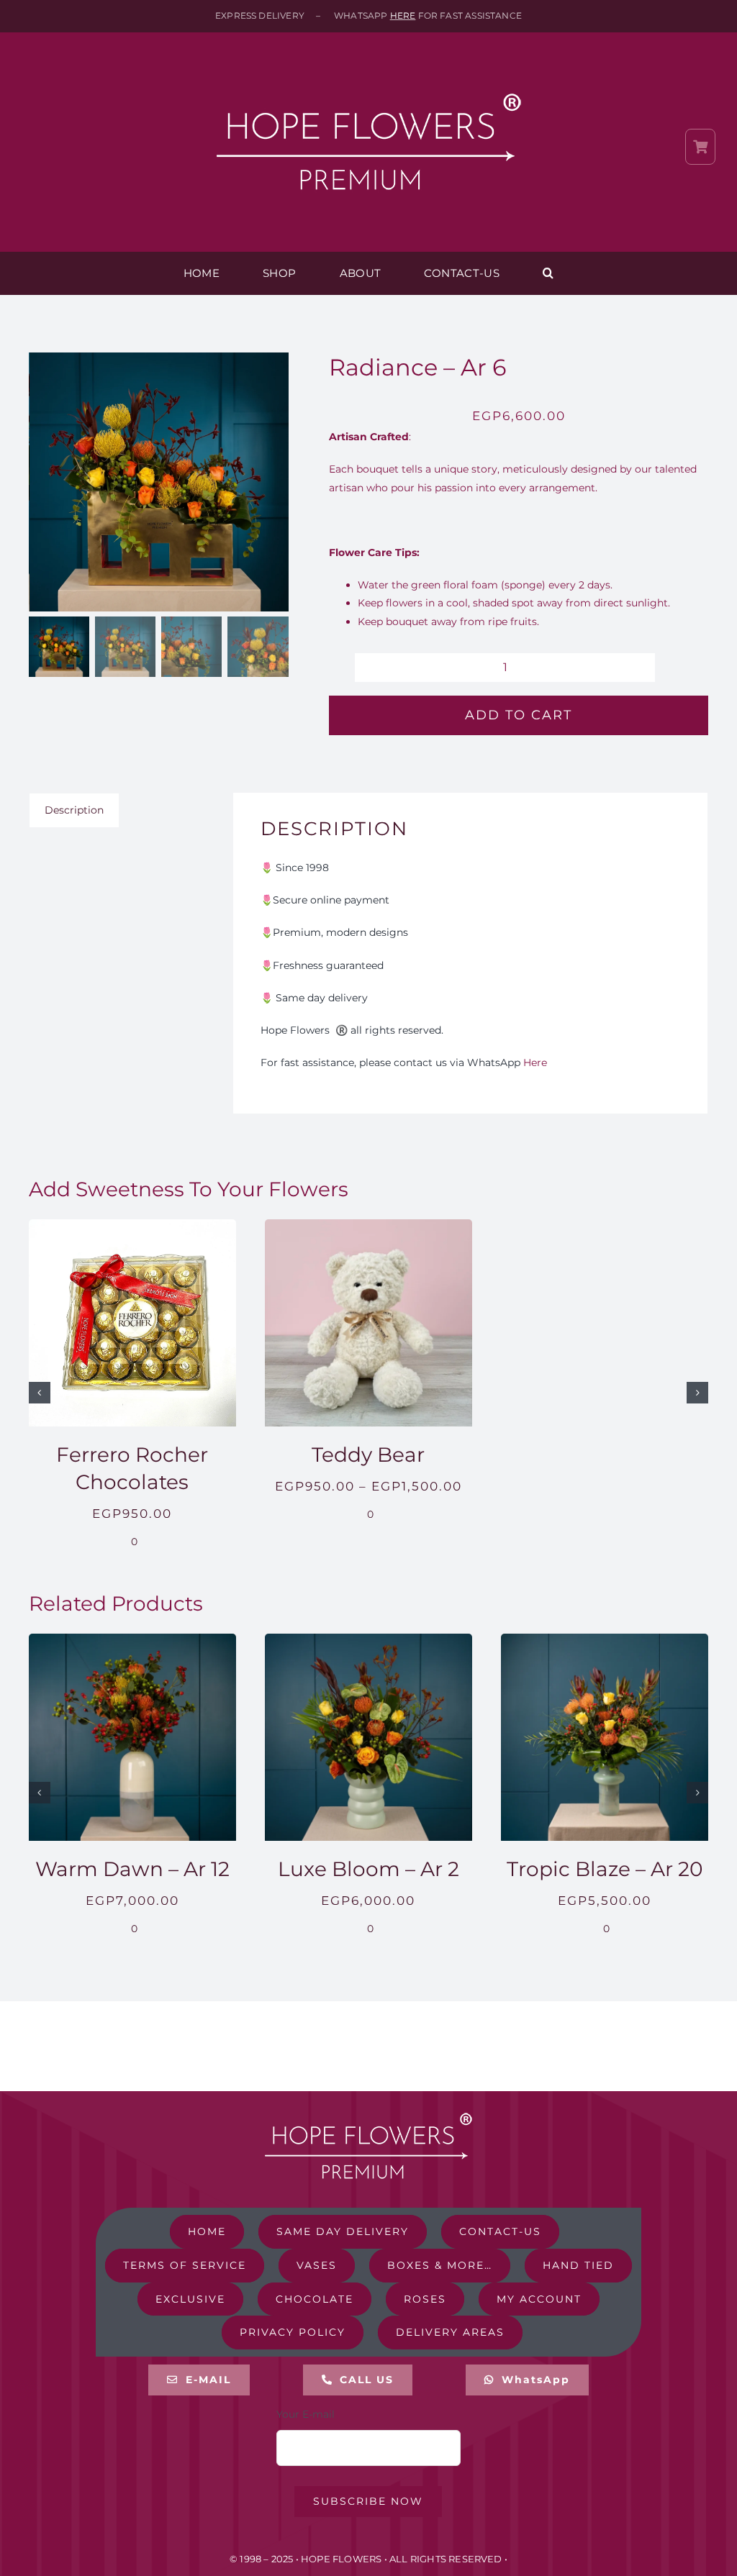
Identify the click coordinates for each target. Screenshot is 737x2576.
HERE (403, 15)
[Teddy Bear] (368, 1226)
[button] (548, 273)
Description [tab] (74, 810)
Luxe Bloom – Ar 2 (368, 1869)
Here (535, 1062)
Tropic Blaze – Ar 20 (605, 1869)
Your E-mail (306, 2414)
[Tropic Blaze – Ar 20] (605, 1640)
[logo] (368, 66)
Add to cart (519, 715)
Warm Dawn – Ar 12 (132, 1869)
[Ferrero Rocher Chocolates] (132, 1226)
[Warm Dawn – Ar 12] (132, 1640)
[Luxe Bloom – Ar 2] (368, 1640)
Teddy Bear (368, 1455)
